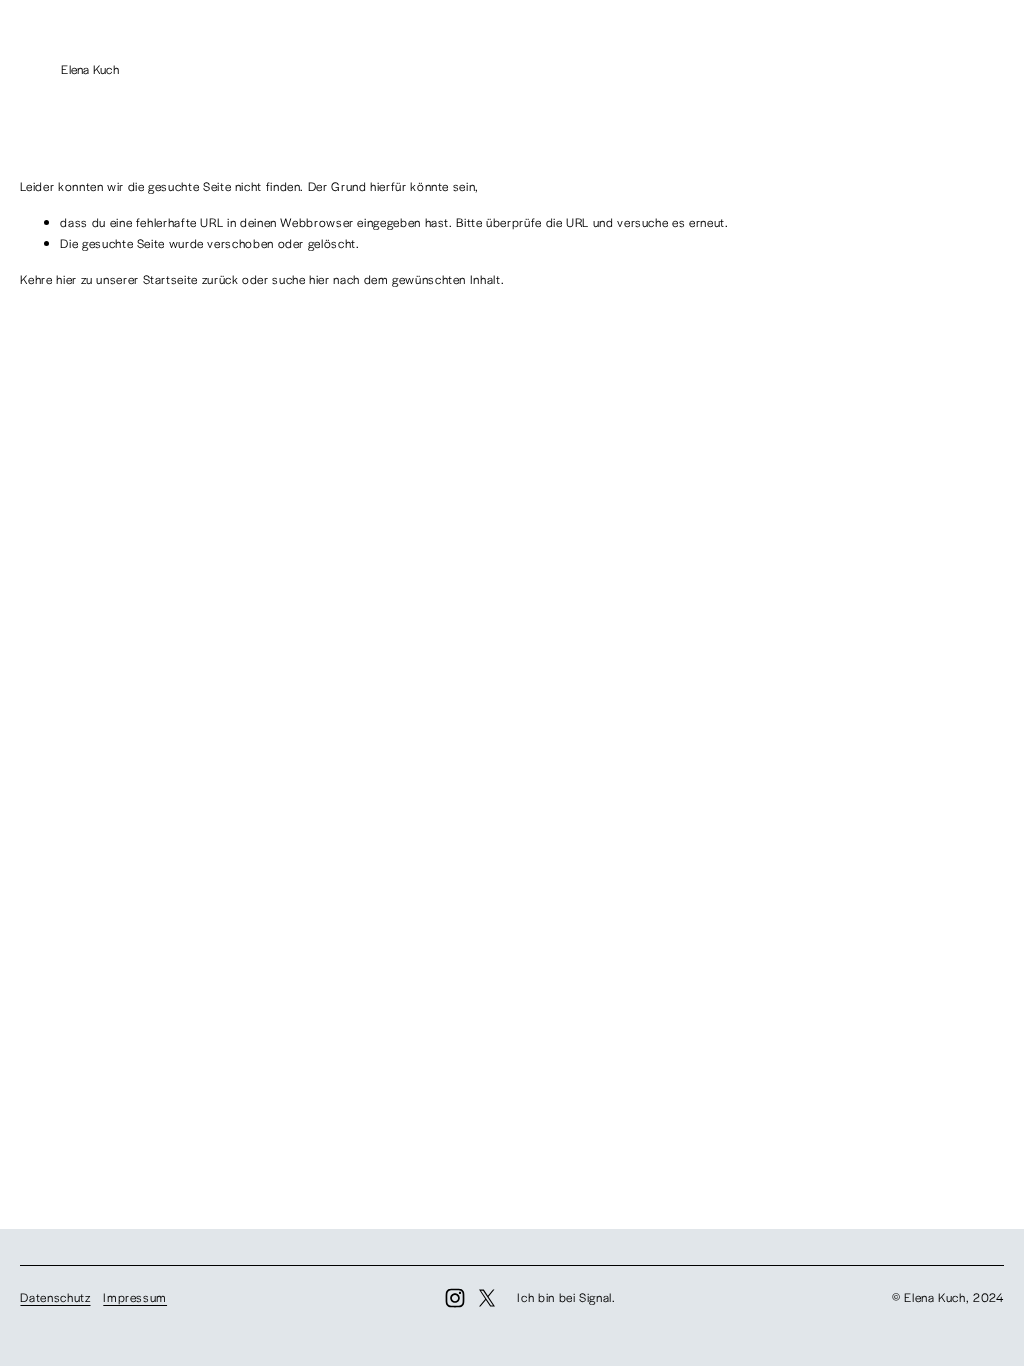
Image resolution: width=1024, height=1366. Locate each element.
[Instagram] (455, 1298)
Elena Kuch (90, 69)
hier (66, 279)
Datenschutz (55, 1297)
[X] (487, 1298)
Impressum (135, 1297)
